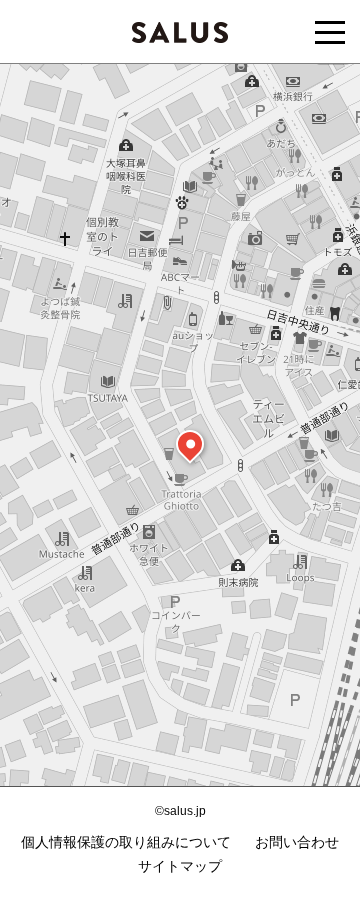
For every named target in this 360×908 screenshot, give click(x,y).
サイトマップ (180, 866)
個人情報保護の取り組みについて (126, 842)
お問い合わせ (297, 842)
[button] (190, 444)
